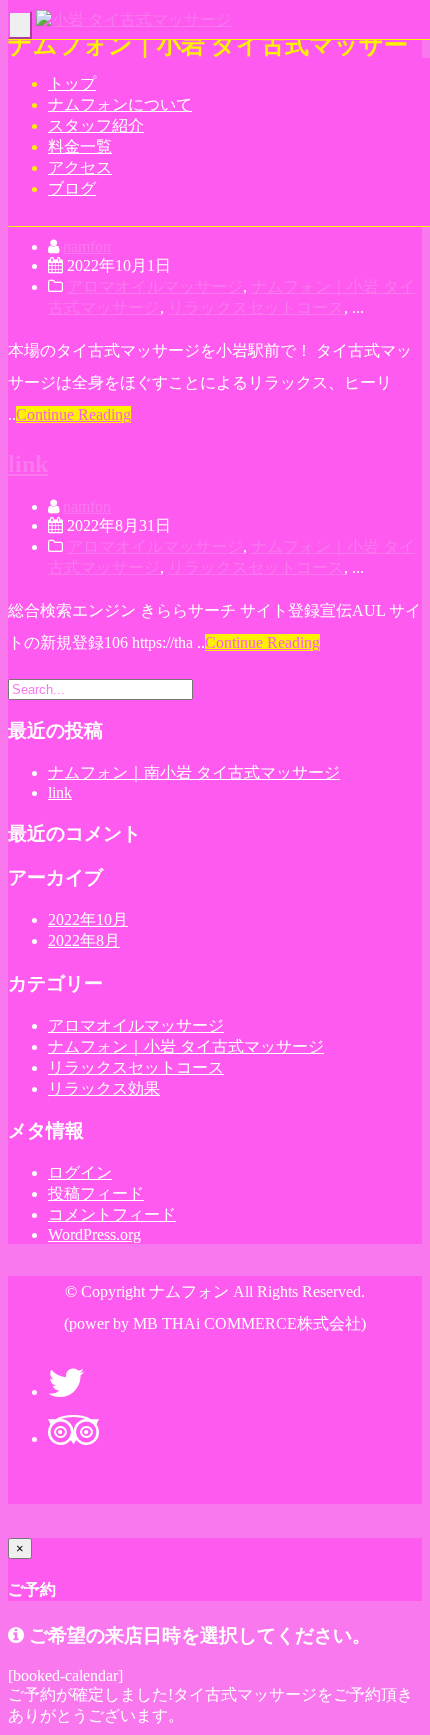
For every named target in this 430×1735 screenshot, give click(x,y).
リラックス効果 (104, 1088)
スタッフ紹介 (96, 125)
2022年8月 (84, 940)
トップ (72, 83)
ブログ (72, 188)
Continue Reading (73, 414)
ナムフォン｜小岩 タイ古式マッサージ (186, 1046)
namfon (87, 246)
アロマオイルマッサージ (155, 286)
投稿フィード (96, 1193)
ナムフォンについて (120, 104)
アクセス (80, 167)
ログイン (80, 1172)
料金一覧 (80, 146)
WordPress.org (94, 1234)
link (28, 464)
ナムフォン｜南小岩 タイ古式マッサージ (194, 772)
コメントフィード (112, 1214)
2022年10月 (88, 919)
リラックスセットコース (256, 307)
